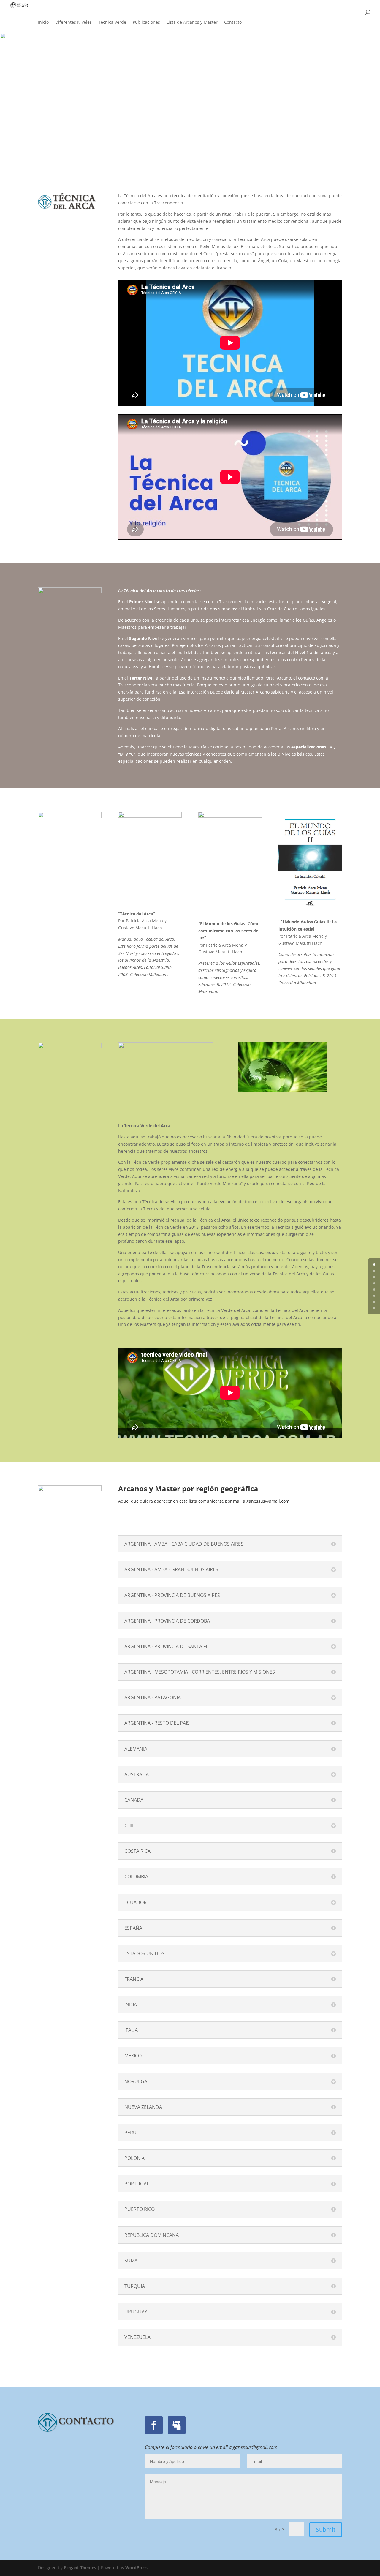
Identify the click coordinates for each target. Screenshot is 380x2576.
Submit (326, 2530)
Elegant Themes (80, 2568)
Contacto (233, 23)
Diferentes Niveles (73, 23)
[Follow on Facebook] (154, 2425)
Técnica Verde (112, 23)
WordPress (136, 2568)
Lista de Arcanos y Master (192, 23)
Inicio (43, 23)
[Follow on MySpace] (177, 2425)
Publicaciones (146, 23)
